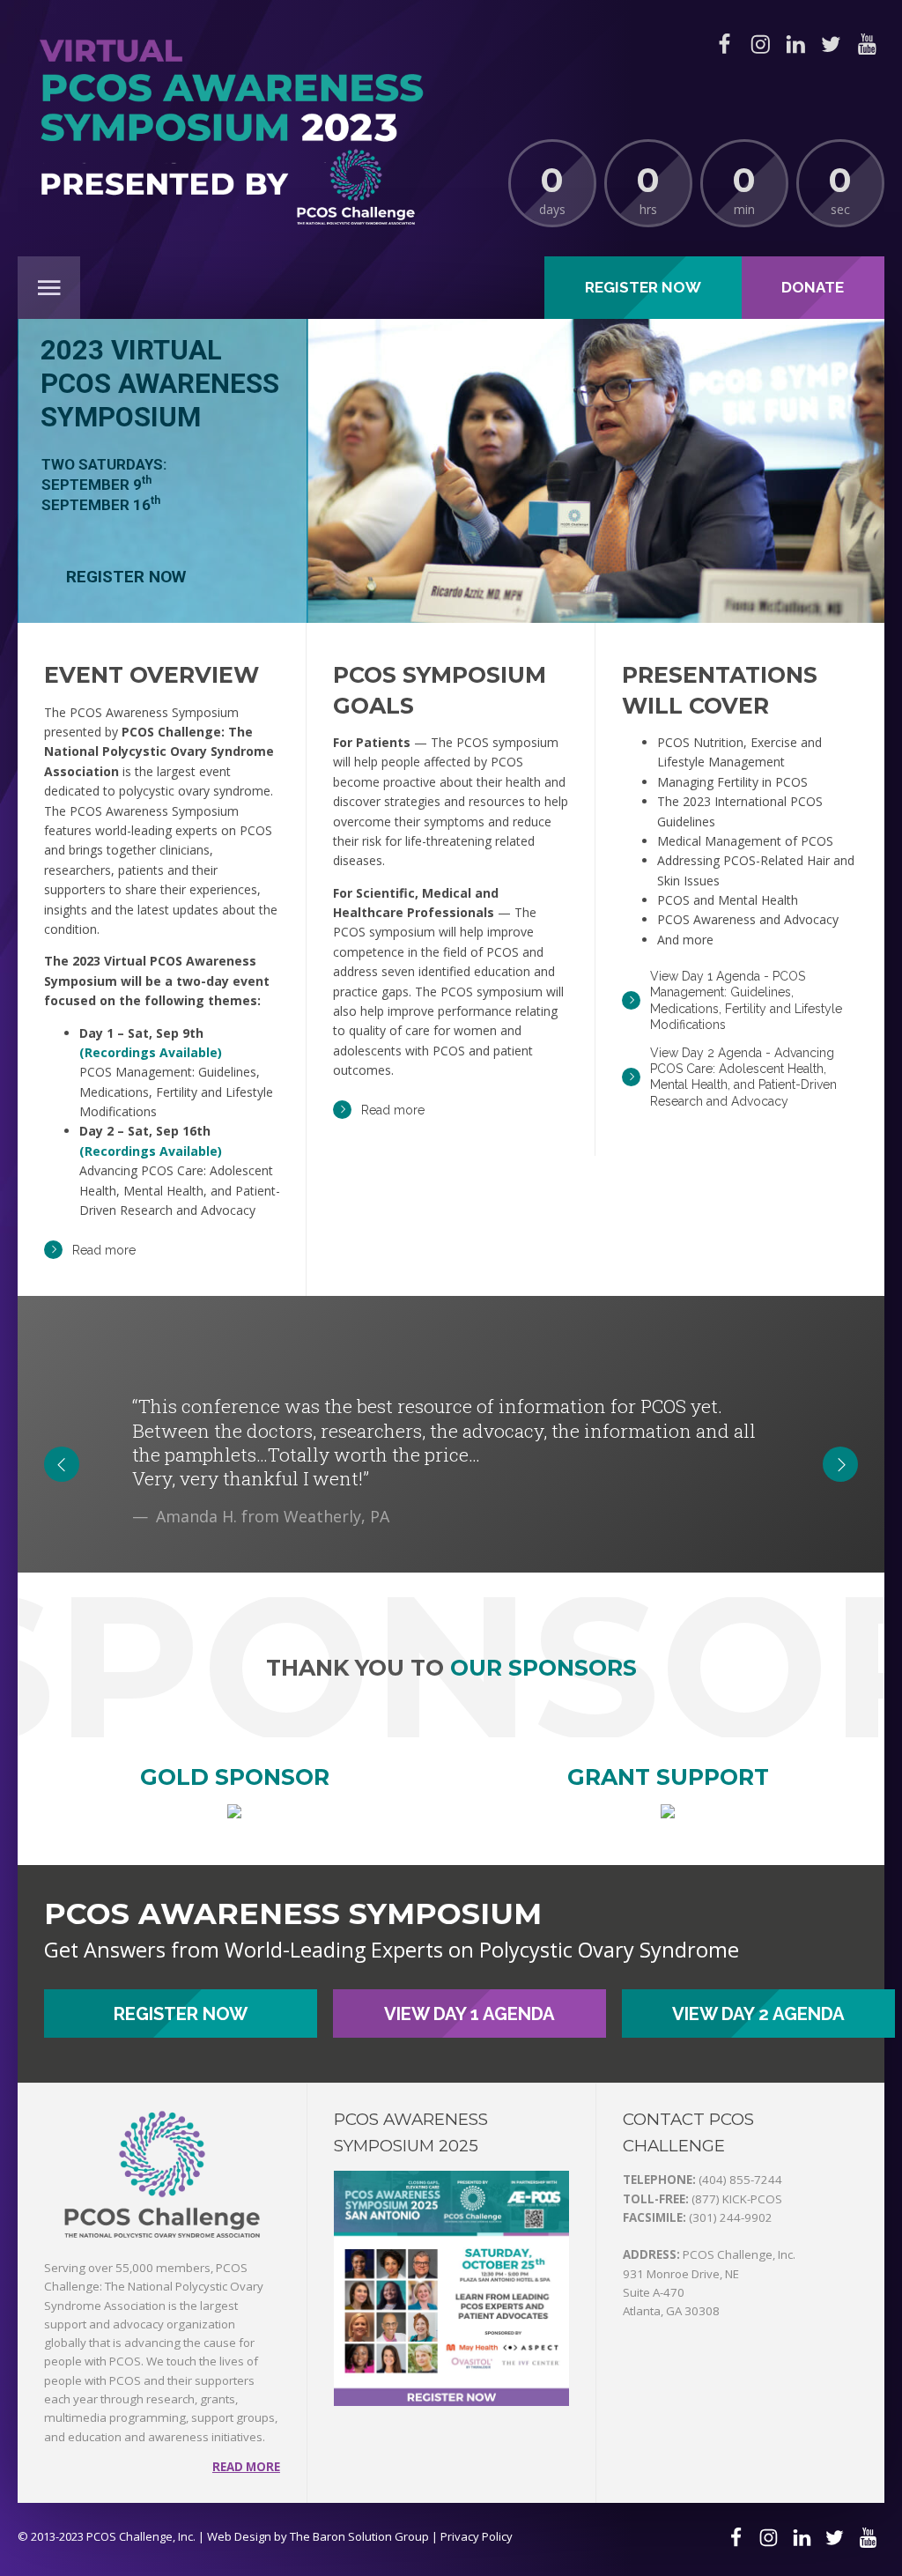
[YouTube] (867, 44)
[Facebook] (724, 44)
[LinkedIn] (795, 44)
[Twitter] (831, 44)
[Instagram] (760, 44)
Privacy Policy (477, 2536)
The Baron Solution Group (359, 2536)
